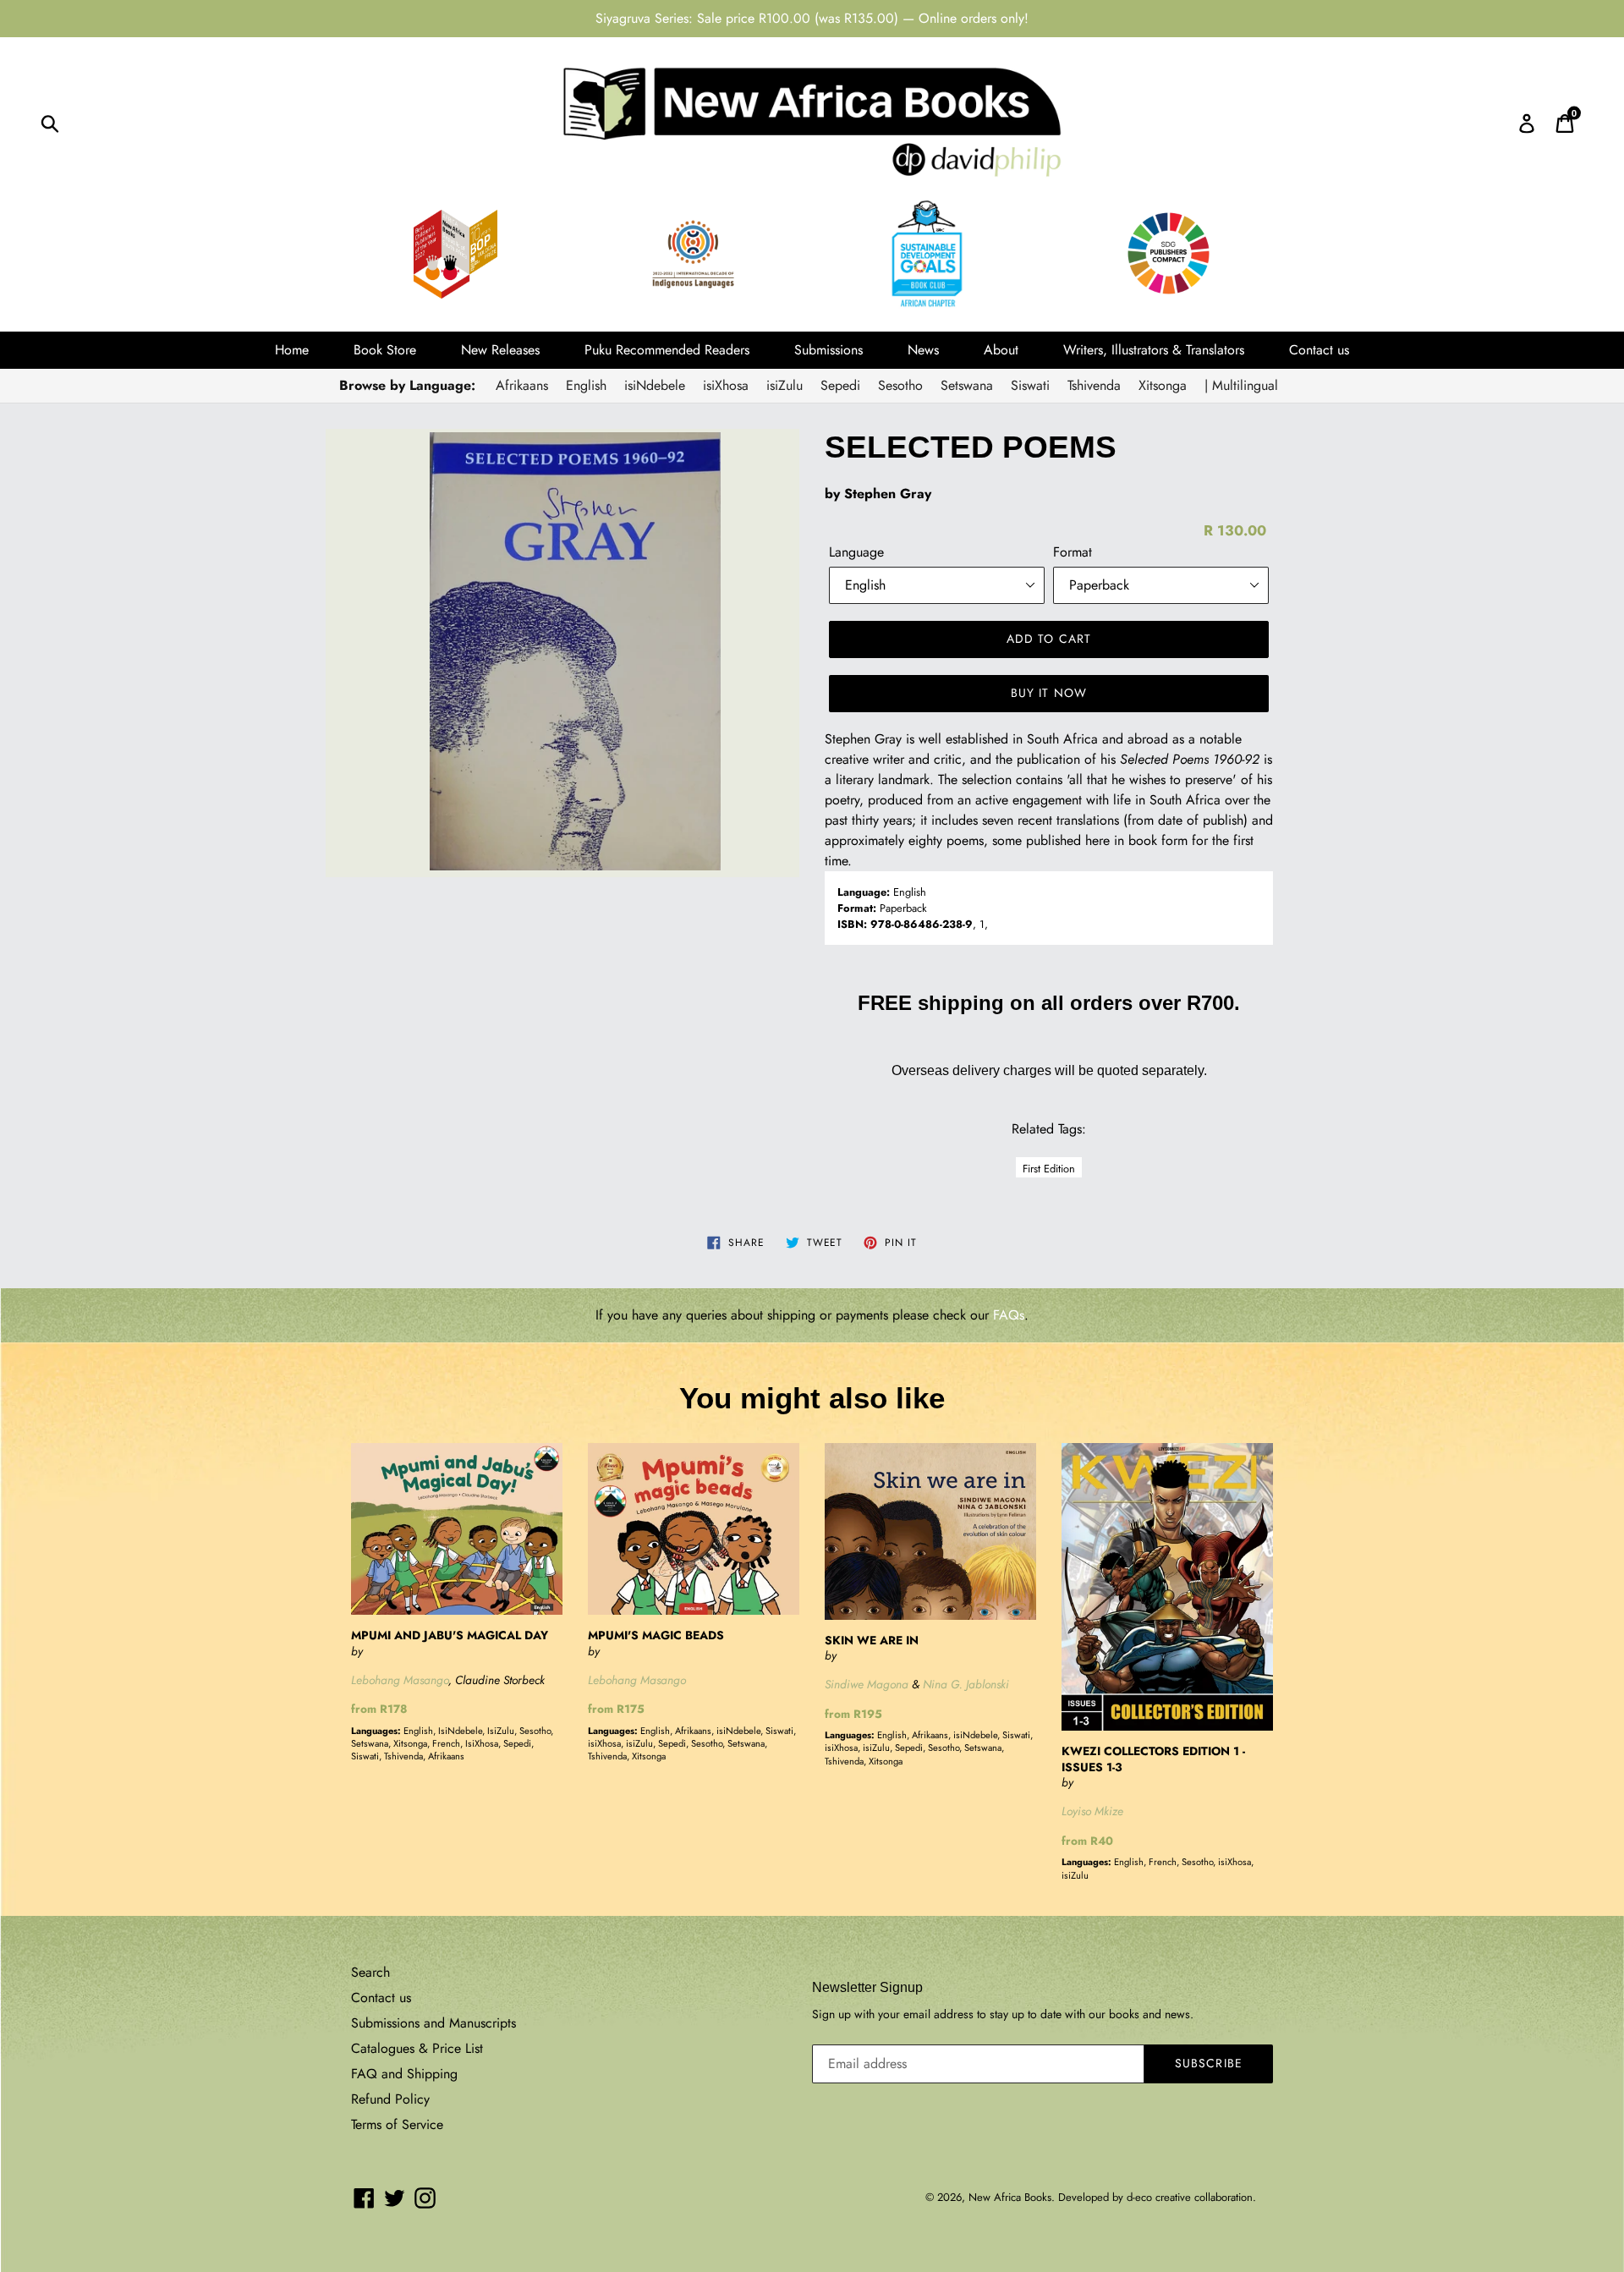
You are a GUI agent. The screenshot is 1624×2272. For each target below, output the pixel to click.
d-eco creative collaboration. (1191, 2197)
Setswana (967, 385)
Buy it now (1049, 693)
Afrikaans (522, 385)
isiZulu (785, 385)
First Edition (1049, 1169)
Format (1073, 552)
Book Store (385, 350)
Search (370, 1972)
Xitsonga (1163, 385)
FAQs (1009, 1315)
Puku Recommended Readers (667, 350)
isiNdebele (655, 385)
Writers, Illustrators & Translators (1154, 350)
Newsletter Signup (867, 1987)
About (1001, 350)
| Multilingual (1241, 385)
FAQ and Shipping (404, 2074)
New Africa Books (1010, 2197)
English (586, 385)
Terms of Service (397, 2124)
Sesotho (900, 385)
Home (292, 350)
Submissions (828, 350)
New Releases (500, 350)
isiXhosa (726, 385)
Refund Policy (390, 2099)
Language (856, 552)
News (923, 350)
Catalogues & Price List (417, 2048)
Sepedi (840, 385)
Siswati (1030, 385)
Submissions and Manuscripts (433, 2023)
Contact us (1319, 350)
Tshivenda (1094, 385)
